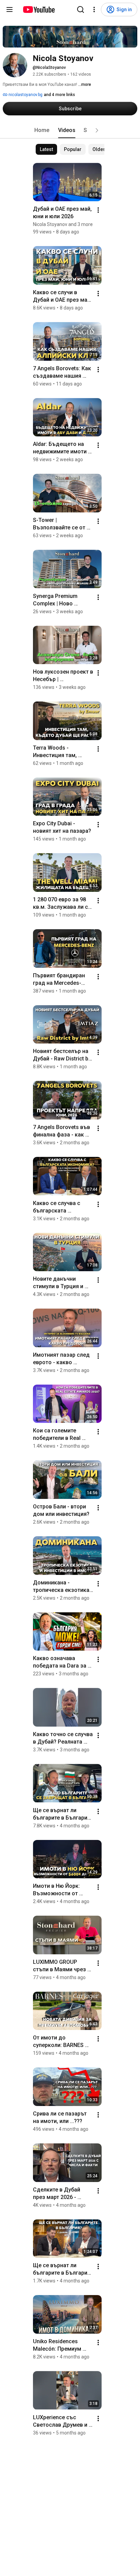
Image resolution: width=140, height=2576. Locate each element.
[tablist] (70, 130)
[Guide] (10, 10)
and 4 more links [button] (59, 95)
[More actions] (98, 210)
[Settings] (94, 10)
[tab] (42, 130)
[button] (97, 130)
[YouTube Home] (39, 10)
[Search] (81, 10)
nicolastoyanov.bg (25, 95)
